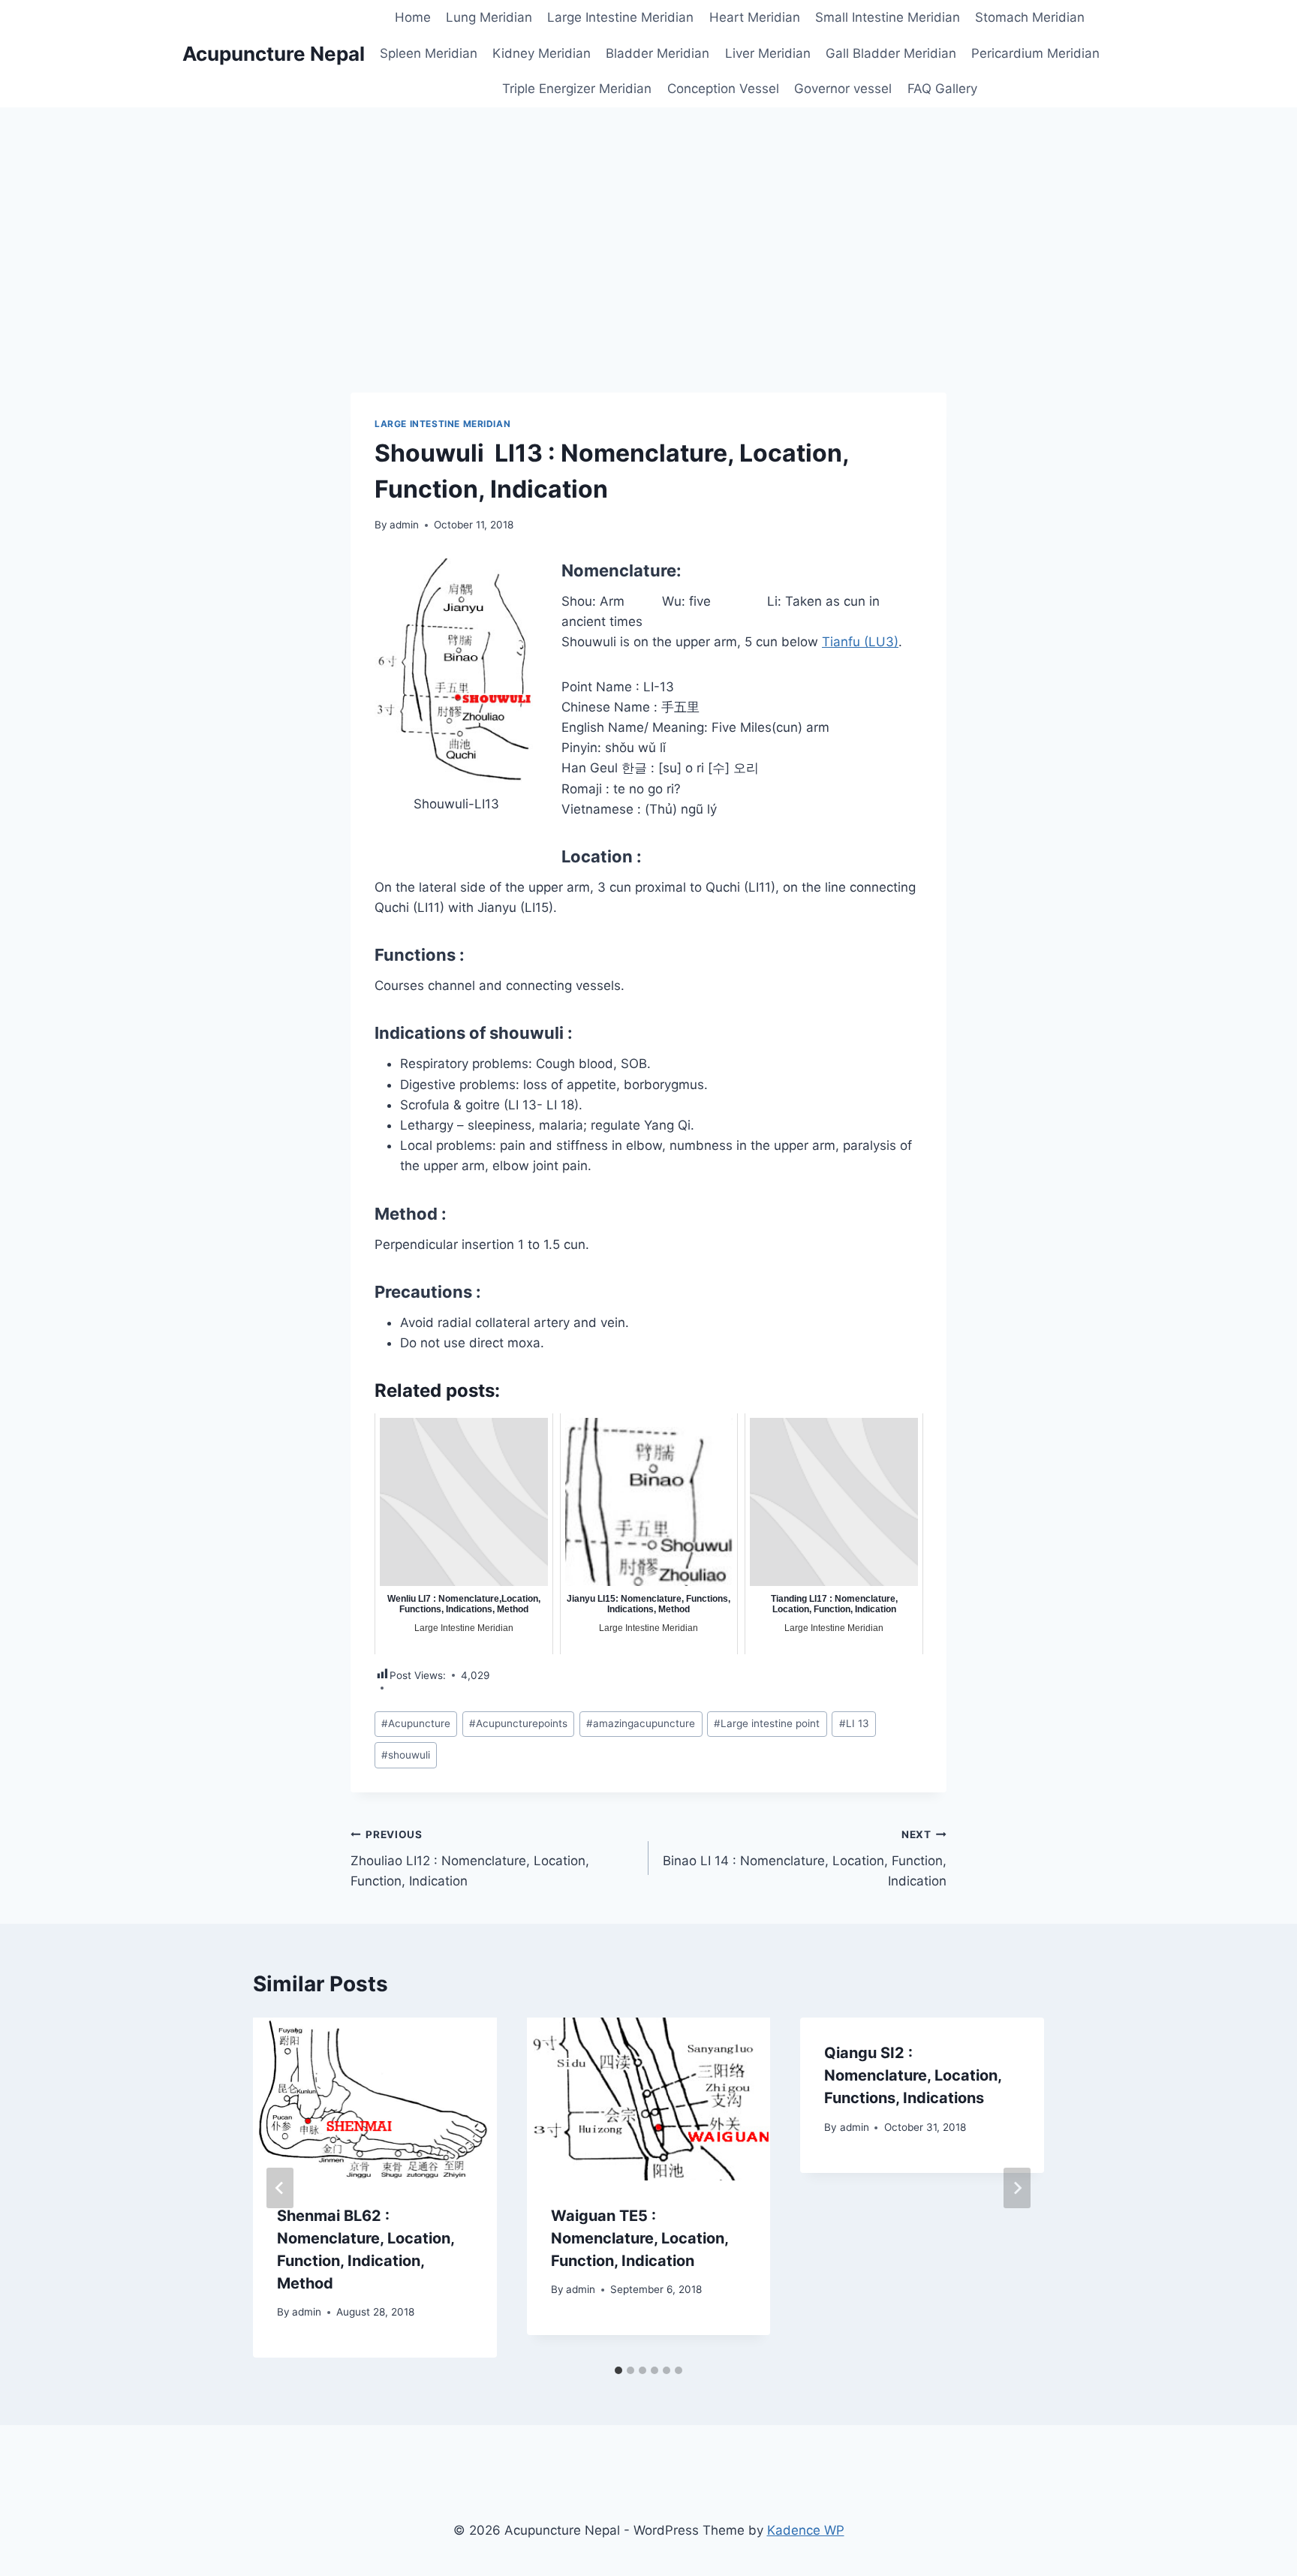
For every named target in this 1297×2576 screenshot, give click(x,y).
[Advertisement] (648, 220)
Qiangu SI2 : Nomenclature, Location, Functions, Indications (913, 2075)
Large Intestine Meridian (620, 17)
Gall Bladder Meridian (891, 53)
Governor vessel (843, 89)
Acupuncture (416, 1723)
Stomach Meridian (1030, 17)
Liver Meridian (768, 53)
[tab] (618, 2370)
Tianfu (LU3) (860, 642)
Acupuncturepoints (518, 1723)
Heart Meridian (755, 17)
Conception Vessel (723, 89)
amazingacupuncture (641, 1723)
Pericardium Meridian (1035, 53)
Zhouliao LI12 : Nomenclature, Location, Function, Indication (470, 1858)
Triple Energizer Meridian (577, 89)
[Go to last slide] (280, 2188)
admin (404, 525)
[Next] (1017, 2188)
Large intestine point (767, 1723)
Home (413, 17)
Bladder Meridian (658, 53)
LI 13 (854, 1723)
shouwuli (406, 1755)
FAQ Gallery (942, 89)
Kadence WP (806, 2530)
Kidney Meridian (542, 53)
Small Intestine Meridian (888, 17)
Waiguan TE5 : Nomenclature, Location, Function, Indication (639, 2238)
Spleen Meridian (429, 53)
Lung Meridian (489, 17)
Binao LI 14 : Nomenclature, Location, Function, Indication (805, 1858)
